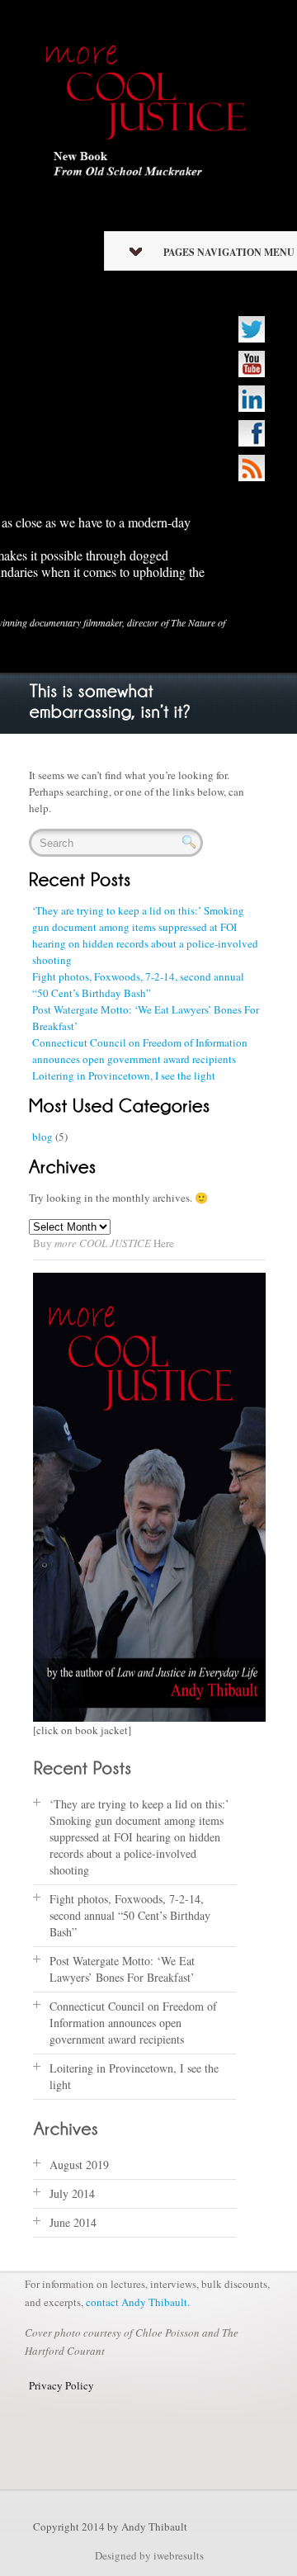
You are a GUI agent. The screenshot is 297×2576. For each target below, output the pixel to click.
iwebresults (179, 2555)
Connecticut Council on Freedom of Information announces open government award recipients (133, 2023)
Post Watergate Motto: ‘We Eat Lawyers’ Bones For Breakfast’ (122, 1969)
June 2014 (73, 2222)
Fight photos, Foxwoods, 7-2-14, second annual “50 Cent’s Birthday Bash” (130, 1915)
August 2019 (79, 2165)
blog (42, 1137)
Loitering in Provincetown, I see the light (124, 1075)
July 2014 (72, 2193)
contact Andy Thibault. (138, 2302)
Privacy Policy (61, 2385)
